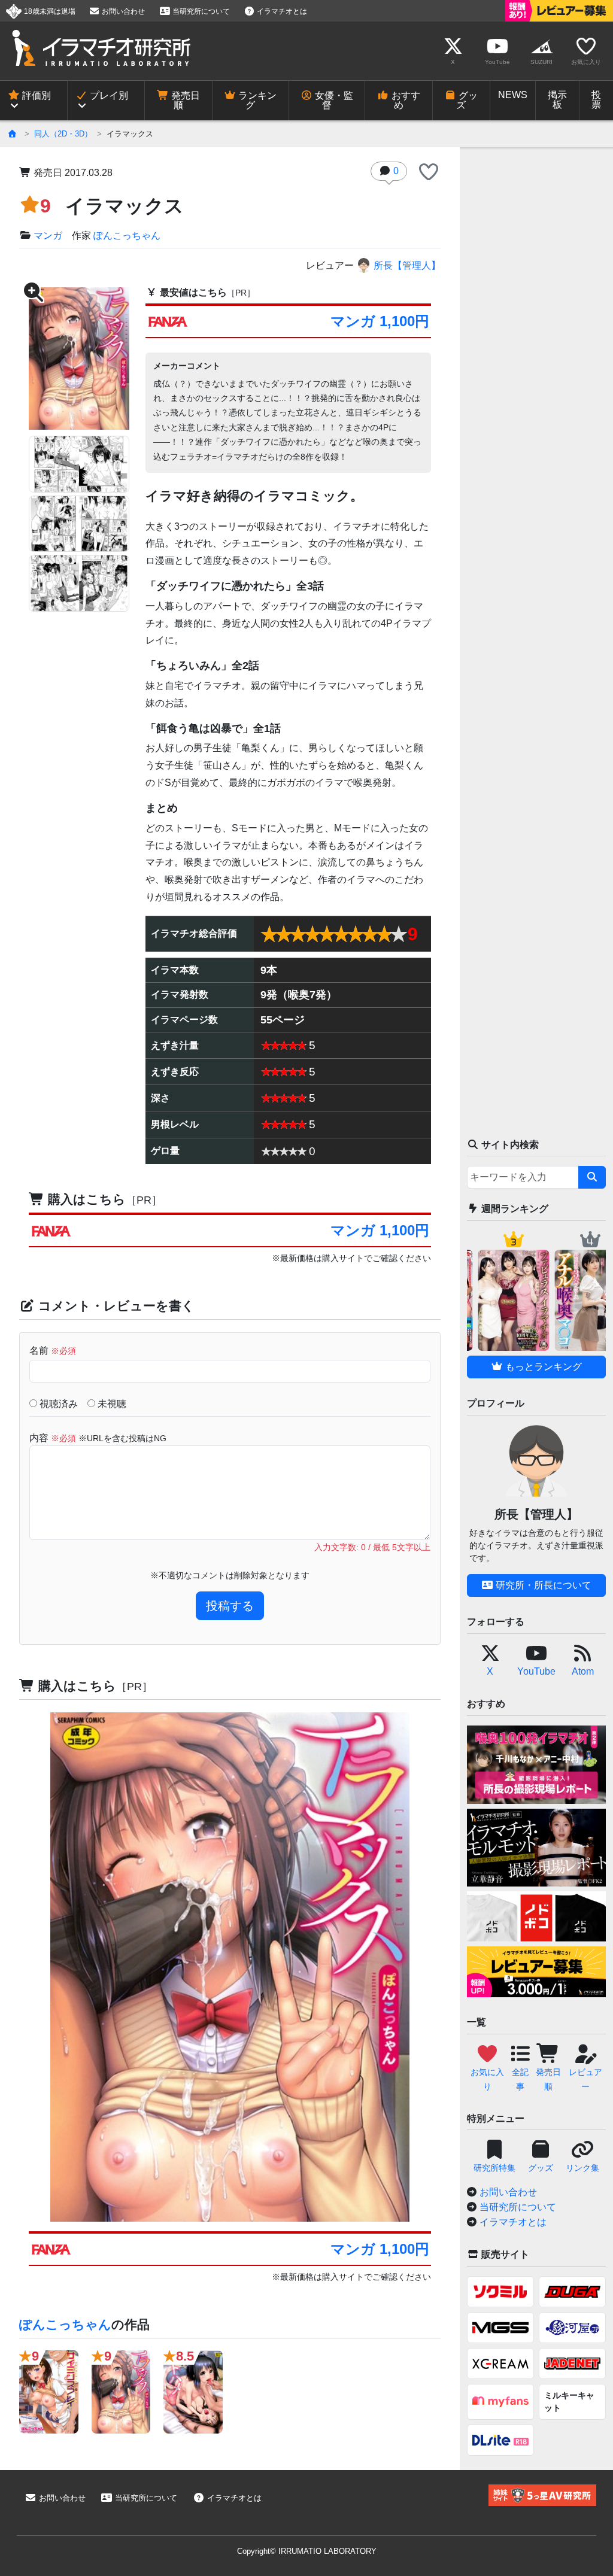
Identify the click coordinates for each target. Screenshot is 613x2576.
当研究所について (200, 11)
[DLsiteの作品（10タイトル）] (500, 2440)
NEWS (513, 95)
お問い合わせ (122, 11)
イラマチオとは (281, 11)
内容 (98, 1438)
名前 (53, 1351)
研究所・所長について (542, 1585)
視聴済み (57, 1404)
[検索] (592, 1177)
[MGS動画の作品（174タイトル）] (500, 2328)
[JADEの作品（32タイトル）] (572, 2364)
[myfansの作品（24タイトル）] (500, 2402)
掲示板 (557, 100)
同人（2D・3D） (63, 134)
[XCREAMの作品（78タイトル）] (500, 2364)
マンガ (48, 236)
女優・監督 (333, 100)
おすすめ (405, 100)
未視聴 (111, 1404)
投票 (596, 100)
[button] (429, 173)
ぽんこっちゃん (127, 236)
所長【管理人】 (406, 265)
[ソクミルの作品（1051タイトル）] (500, 2292)
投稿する (230, 1606)
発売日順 (184, 100)
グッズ (467, 100)
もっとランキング (542, 1367)
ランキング (256, 100)
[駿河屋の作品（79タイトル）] (572, 2328)
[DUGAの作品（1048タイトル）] (572, 2292)
